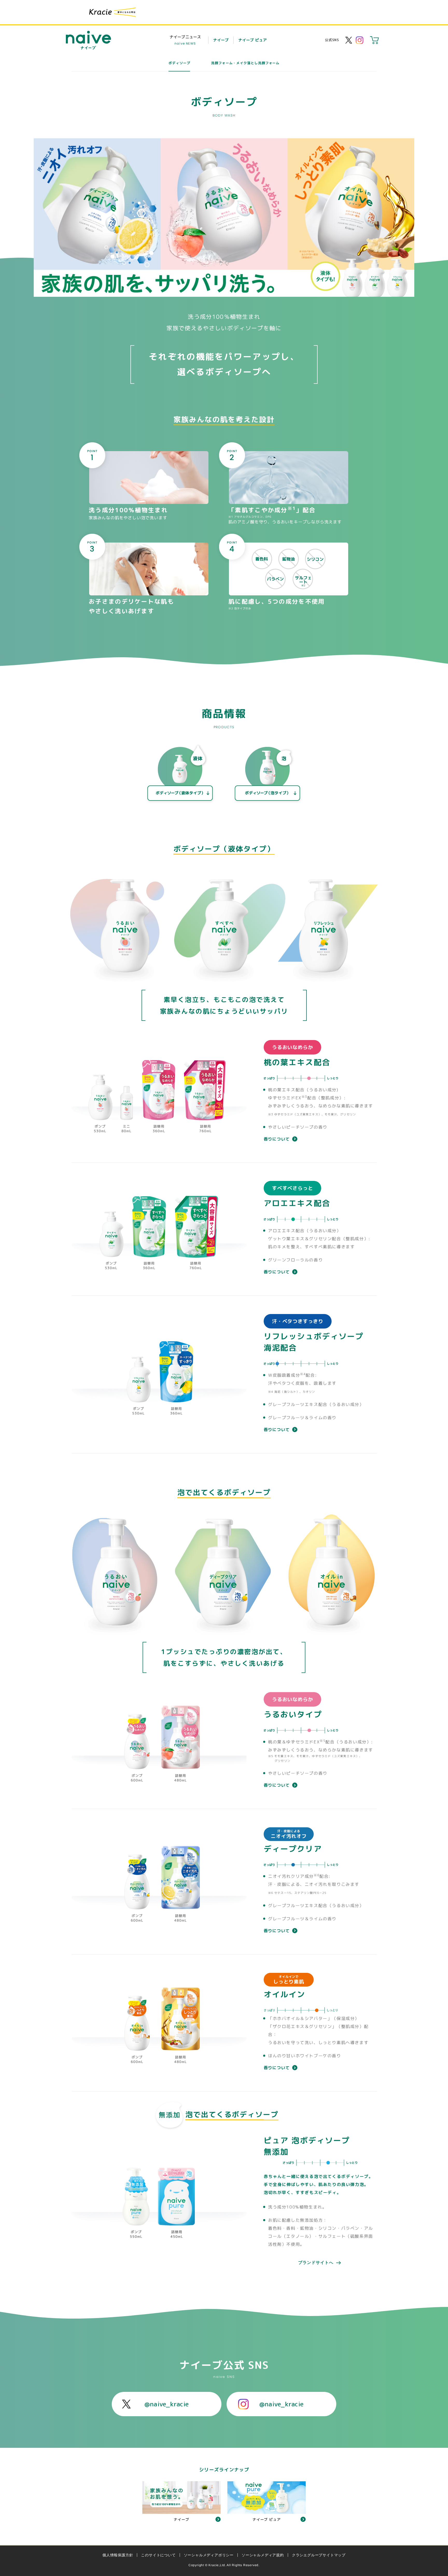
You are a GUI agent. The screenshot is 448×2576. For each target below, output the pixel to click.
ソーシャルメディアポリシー (209, 2555)
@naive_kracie (167, 2404)
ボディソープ (179, 63)
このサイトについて (158, 2555)
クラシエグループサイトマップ (319, 2555)
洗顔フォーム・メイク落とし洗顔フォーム (245, 63)
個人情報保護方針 (118, 2555)
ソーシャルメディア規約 (263, 2555)
